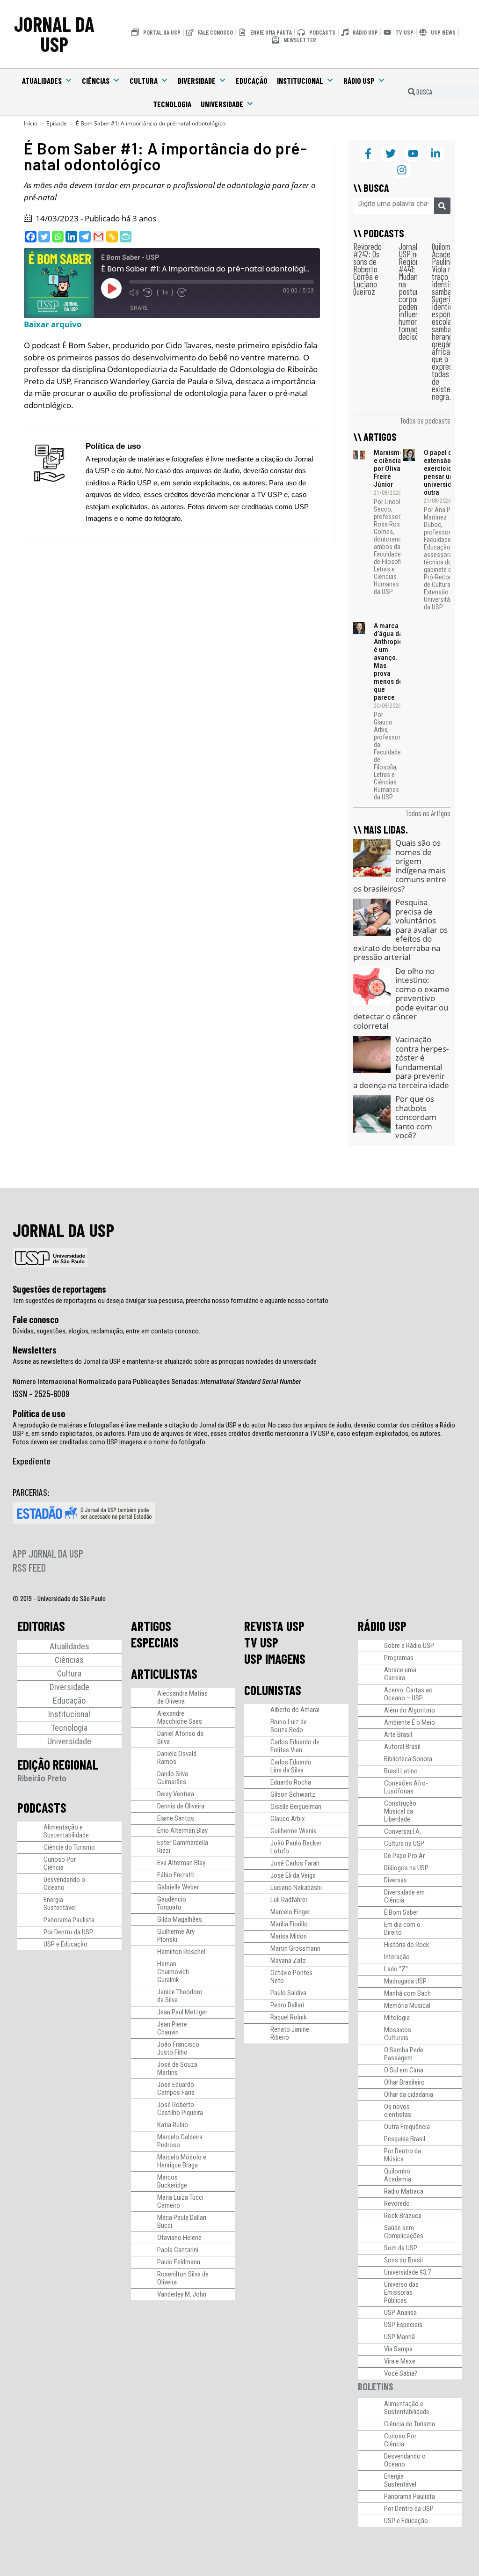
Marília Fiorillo (289, 1924)
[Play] (111, 288)
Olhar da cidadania (409, 2094)
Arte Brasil (398, 1734)
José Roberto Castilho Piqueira (180, 2109)
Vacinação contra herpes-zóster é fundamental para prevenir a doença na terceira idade (401, 1062)
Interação (397, 1957)
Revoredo (397, 2203)
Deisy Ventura (176, 1794)
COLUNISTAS (273, 1690)
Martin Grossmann (295, 1948)
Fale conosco (36, 1319)
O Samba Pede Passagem (404, 2054)
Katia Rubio (173, 2125)
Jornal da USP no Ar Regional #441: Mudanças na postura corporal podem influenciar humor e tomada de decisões (415, 291)
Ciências (96, 80)
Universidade (222, 104)
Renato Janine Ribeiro (290, 2033)
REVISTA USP (274, 1626)
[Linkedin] (71, 237)
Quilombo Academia (398, 2175)
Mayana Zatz (288, 1961)
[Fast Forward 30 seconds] (182, 293)
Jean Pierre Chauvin (172, 2028)
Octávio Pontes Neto (291, 1977)
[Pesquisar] (442, 206)
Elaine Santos (176, 1818)
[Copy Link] (112, 237)
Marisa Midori (289, 1936)
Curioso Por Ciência (60, 1863)
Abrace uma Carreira (400, 1674)
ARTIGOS (151, 1626)
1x (165, 293)
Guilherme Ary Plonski (176, 1936)
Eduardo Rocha (291, 1782)
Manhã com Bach (407, 1993)
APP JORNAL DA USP (48, 1553)
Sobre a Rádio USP (409, 1646)
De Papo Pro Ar (404, 1856)
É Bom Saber (401, 1912)
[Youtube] (413, 153)
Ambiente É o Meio (410, 1722)
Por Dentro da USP (68, 1932)
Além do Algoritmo (410, 1710)
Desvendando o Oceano (64, 1884)
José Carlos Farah (295, 1863)
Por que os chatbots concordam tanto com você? (416, 1117)
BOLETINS (376, 2386)
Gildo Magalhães (180, 1919)
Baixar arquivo (53, 324)
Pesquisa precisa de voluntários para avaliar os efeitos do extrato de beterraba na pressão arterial (400, 929)
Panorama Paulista (69, 1920)
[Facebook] (31, 237)
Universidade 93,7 (407, 2272)
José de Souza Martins (177, 2068)
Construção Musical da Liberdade (400, 1811)
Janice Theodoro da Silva (180, 1996)
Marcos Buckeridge (172, 2181)
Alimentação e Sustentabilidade (66, 1831)
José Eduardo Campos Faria (176, 2089)
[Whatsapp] (58, 237)
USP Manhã (399, 2337)
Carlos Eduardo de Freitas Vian (295, 1746)
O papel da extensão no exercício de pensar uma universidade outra (443, 472)
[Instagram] (402, 170)
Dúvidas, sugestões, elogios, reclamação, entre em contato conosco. (106, 1331)
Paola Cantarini (178, 2250)
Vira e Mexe (400, 2361)
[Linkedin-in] (435, 153)
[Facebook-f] (368, 153)
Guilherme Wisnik (294, 1831)
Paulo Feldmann (179, 2262)
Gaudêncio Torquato (172, 1903)
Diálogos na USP (406, 1868)
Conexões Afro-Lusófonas (406, 1787)
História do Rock (407, 1945)
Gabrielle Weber (178, 1887)
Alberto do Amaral (295, 1710)
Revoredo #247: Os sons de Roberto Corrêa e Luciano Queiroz (367, 269)
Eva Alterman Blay (181, 1863)
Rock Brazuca (403, 2216)
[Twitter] (44, 237)
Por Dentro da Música (403, 2155)
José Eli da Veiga (293, 1875)
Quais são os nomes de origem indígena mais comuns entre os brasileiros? (400, 866)
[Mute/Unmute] (134, 293)
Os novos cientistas (398, 2111)
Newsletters (35, 1350)
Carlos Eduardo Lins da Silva (291, 1766)
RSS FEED (29, 1567)
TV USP (261, 1642)
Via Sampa (398, 2349)
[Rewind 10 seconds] (148, 293)
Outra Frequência (407, 2127)
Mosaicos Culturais (398, 2034)
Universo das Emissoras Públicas (401, 2292)
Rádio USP (359, 80)
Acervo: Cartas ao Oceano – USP (408, 1694)
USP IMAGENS (275, 1659)
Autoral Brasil (402, 1747)
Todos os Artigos (428, 813)
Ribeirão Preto (42, 1778)
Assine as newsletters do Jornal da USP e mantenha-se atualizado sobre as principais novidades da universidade (165, 1361)
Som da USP (401, 2248)
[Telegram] (85, 237)
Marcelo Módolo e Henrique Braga (182, 2161)
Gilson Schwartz (293, 1794)
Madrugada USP (405, 1981)
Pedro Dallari (287, 2005)
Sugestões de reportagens (59, 1289)
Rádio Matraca (404, 2191)
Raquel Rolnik (289, 2017)
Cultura (144, 80)
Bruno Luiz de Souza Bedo (289, 1726)
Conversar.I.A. (403, 1831)
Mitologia (397, 2018)
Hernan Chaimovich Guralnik (173, 1972)
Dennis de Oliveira (181, 1806)
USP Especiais (403, 2325)
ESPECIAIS (155, 1642)
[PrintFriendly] (126, 237)
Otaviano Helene (179, 2238)
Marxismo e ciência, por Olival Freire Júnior (388, 468)
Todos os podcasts (425, 420)
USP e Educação (65, 1944)
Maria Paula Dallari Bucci (182, 2221)
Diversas (396, 1880)
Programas (399, 1658)
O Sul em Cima (404, 2070)
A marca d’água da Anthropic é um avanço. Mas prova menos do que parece (388, 662)
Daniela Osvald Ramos (177, 1758)
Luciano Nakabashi (296, 1888)
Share (139, 308)
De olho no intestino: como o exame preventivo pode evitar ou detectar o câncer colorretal (401, 998)
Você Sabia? (401, 2373)
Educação (252, 80)
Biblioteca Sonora (408, 1759)
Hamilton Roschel (181, 1952)
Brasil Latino (401, 1771)
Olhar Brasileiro (404, 2082)
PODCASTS (42, 1808)
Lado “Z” (396, 1969)
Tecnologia (172, 104)
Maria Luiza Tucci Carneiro (180, 2201)
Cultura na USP (404, 1844)
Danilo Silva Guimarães (173, 1778)
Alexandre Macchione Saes (180, 1717)
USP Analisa (400, 2313)
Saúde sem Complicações (404, 2232)
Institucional (300, 80)
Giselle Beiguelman (296, 1807)
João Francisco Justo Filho (178, 2048)
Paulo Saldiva (288, 1993)
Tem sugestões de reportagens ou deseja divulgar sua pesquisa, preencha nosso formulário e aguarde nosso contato (171, 1301)
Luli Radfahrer (289, 1900)
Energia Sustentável (60, 1904)
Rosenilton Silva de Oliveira (183, 2278)
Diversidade (197, 80)
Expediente (32, 1461)
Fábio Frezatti (176, 1875)
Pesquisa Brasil (405, 2139)
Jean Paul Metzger (182, 2012)
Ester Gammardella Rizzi (183, 1847)
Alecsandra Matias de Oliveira (182, 1697)
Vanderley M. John (182, 2294)
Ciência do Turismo (69, 1847)
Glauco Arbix (288, 1819)
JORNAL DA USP (54, 34)
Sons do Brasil (403, 2260)
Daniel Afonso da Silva (180, 1738)
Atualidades (42, 80)
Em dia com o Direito (402, 1928)
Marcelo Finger (290, 1912)
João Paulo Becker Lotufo (296, 1847)
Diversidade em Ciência (404, 1896)
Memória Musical (407, 2005)
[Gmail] (98, 237)
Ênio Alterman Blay (182, 1830)
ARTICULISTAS (164, 1674)
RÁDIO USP (382, 1626)
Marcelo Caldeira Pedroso (180, 2141)
